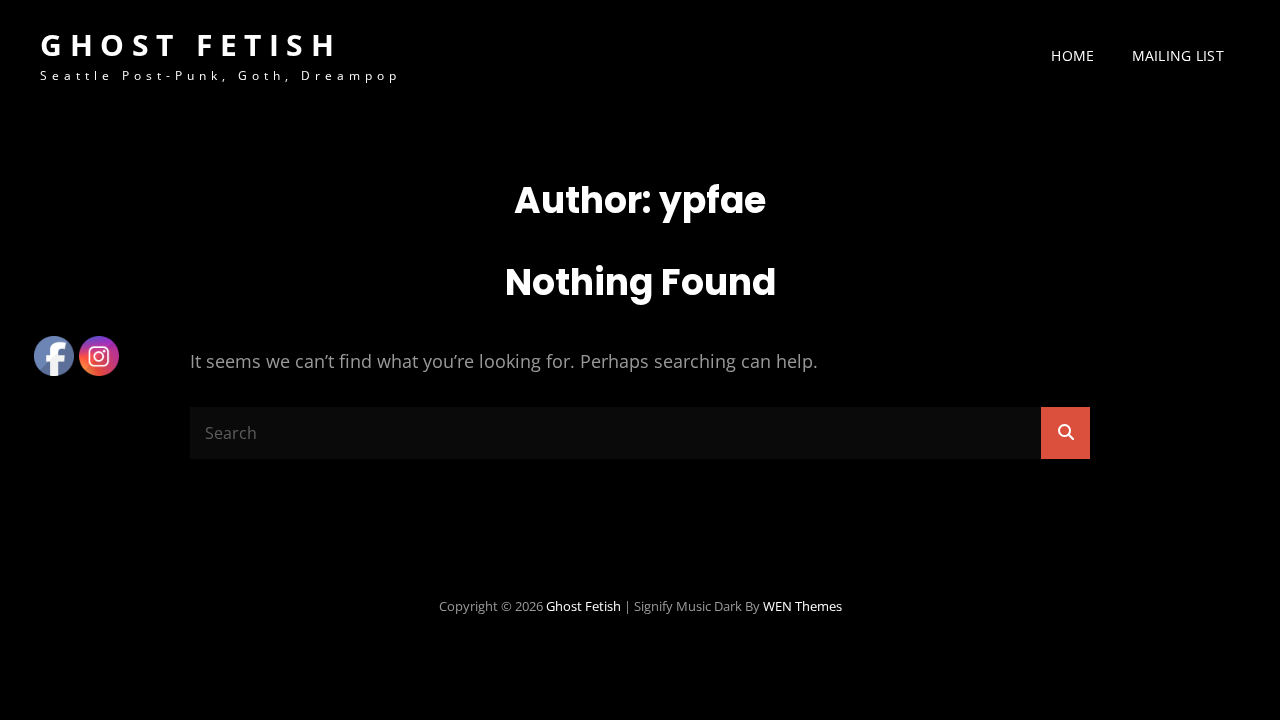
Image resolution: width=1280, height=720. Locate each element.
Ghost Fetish (190, 44)
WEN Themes (802, 606)
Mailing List (1178, 55)
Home (1072, 55)
